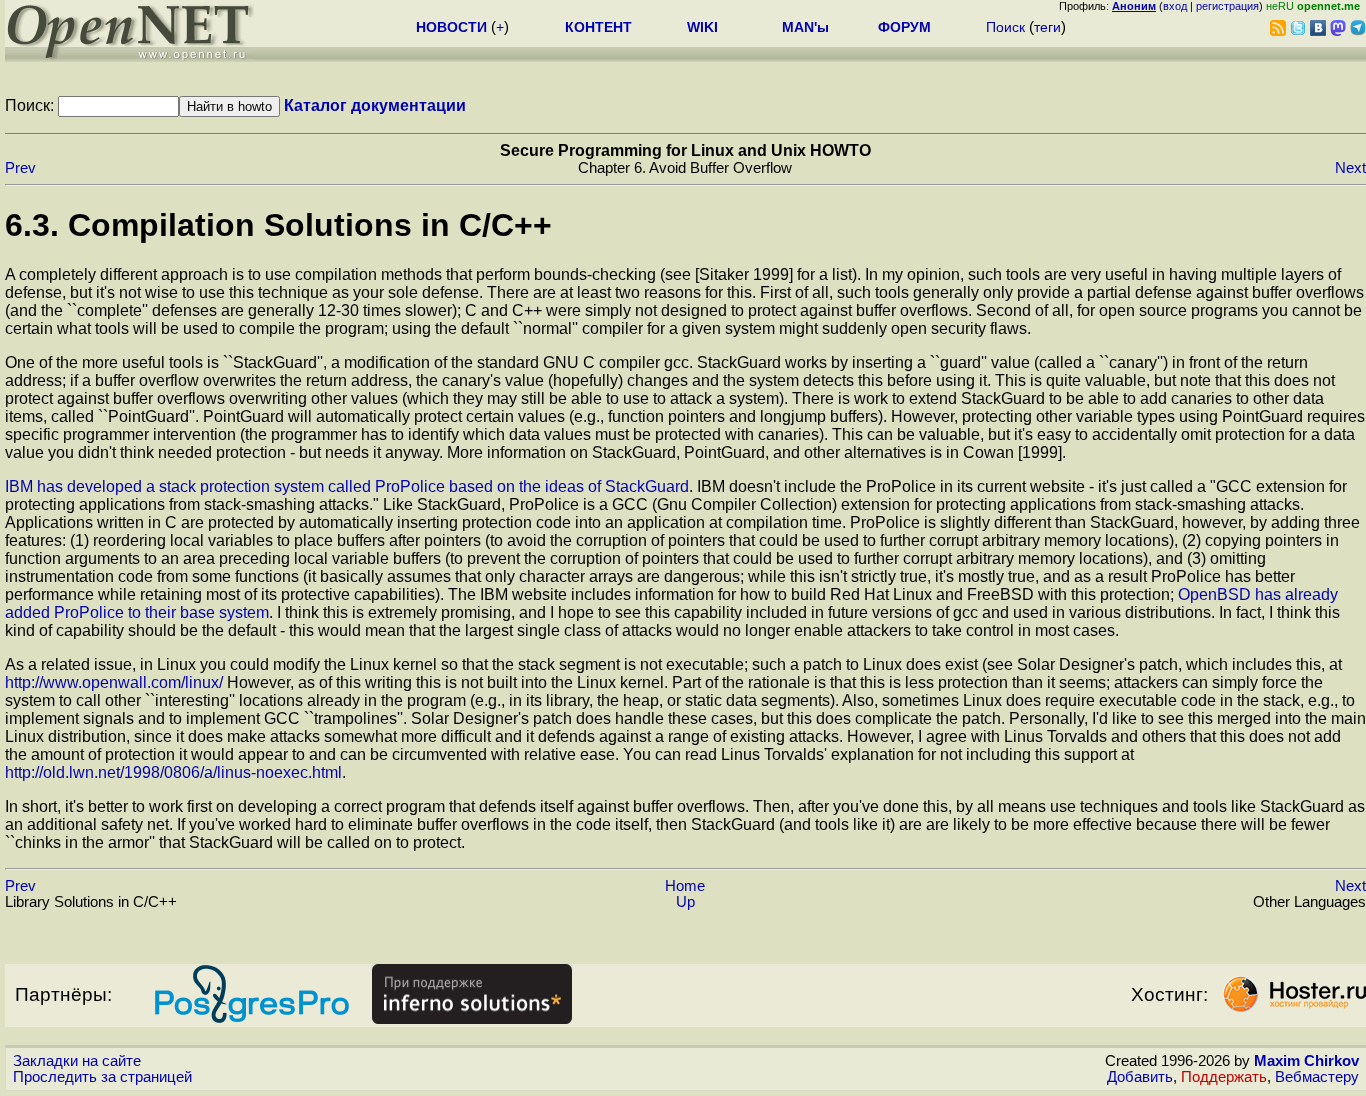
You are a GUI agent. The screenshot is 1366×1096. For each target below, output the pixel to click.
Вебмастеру (1317, 1077)
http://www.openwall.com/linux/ (114, 682)
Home (685, 886)
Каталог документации (375, 105)
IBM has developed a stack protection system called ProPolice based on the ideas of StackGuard (347, 486)
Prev (20, 168)
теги (1047, 27)
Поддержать (1224, 1077)
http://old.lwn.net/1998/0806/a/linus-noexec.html (173, 772)
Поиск (1005, 27)
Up (685, 902)
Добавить (1140, 1077)
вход (1175, 6)
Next (1350, 168)
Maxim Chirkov (1306, 1061)
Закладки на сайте (77, 1061)
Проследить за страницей (102, 1077)
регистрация (1227, 6)
